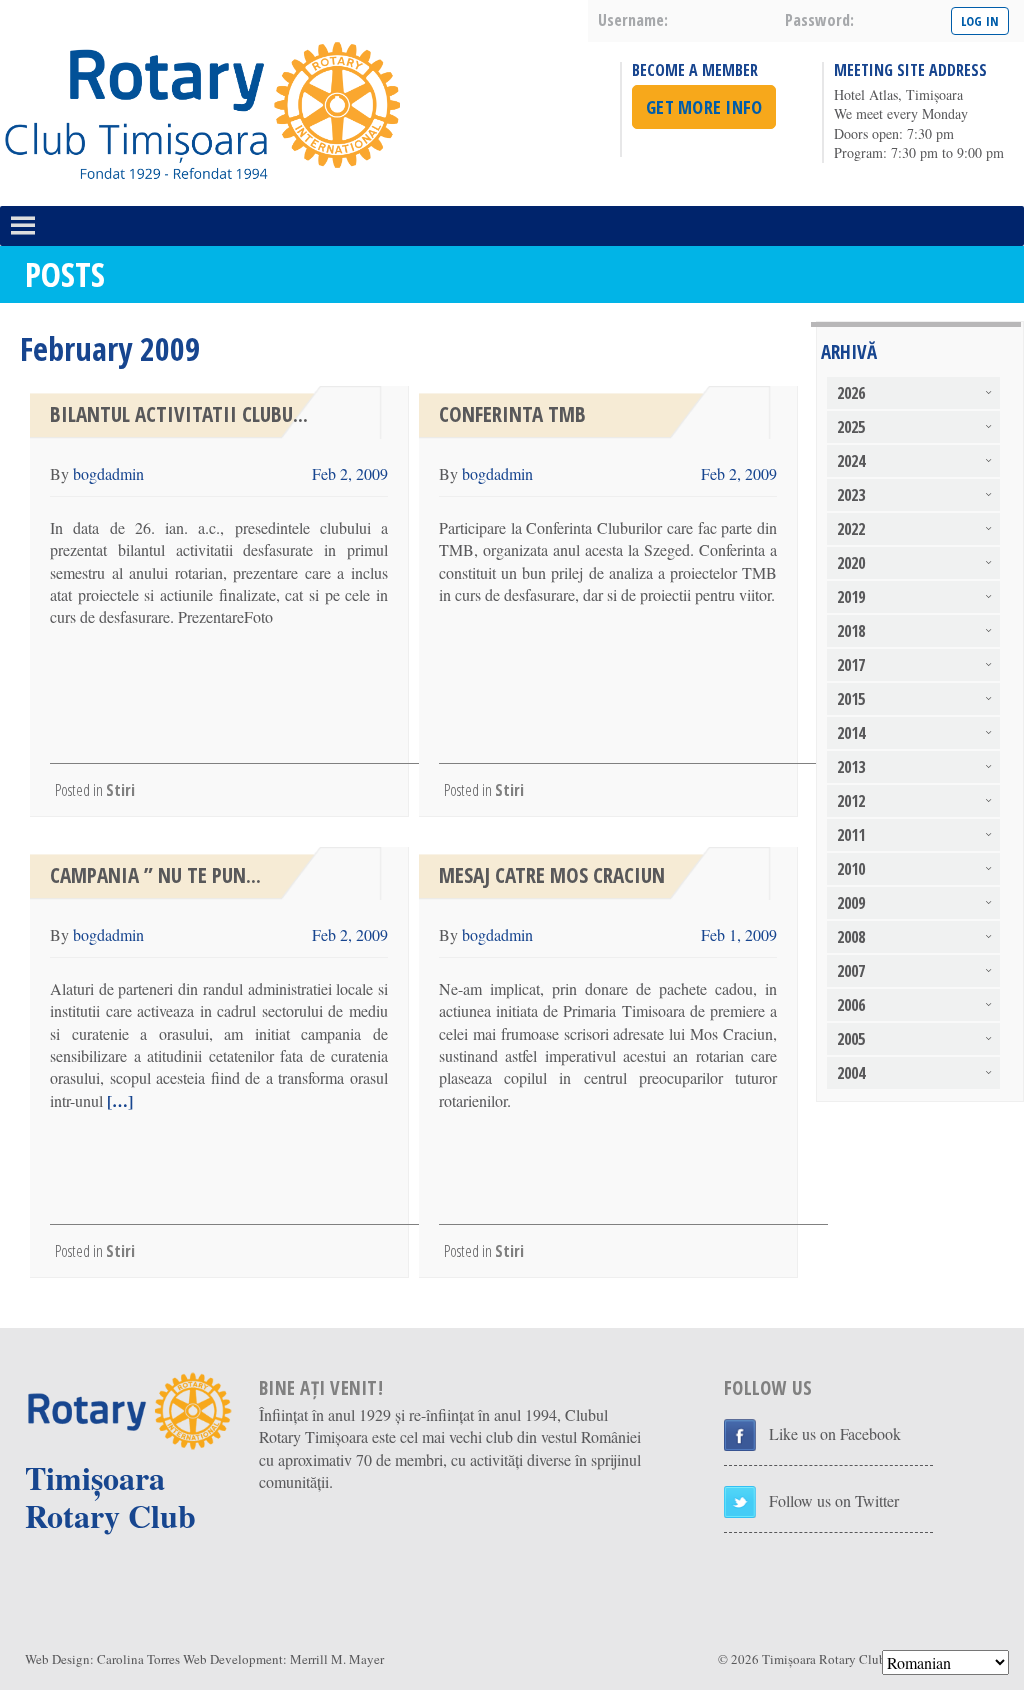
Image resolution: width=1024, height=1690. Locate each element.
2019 (851, 597)
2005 (851, 1039)
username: (633, 20)
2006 (851, 1005)
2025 (851, 427)
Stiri (120, 790)
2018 (851, 631)
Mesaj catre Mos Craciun (552, 875)
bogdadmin (108, 473)
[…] (118, 1100)
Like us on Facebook (835, 1433)
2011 (851, 835)
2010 (851, 869)
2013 (851, 767)
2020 (851, 563)
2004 (851, 1073)
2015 (851, 699)
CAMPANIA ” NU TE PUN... (155, 875)
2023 (851, 495)
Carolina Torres (138, 1659)
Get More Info (704, 107)
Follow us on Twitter (834, 1500)
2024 (851, 461)
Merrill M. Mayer (337, 1659)
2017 (851, 665)
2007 (851, 971)
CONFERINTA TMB (512, 414)
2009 (851, 903)
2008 (851, 937)
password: (819, 20)
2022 (851, 529)
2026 (851, 393)
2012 (851, 801)
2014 (851, 733)
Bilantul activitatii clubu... (179, 414)
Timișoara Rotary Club (824, 1659)
